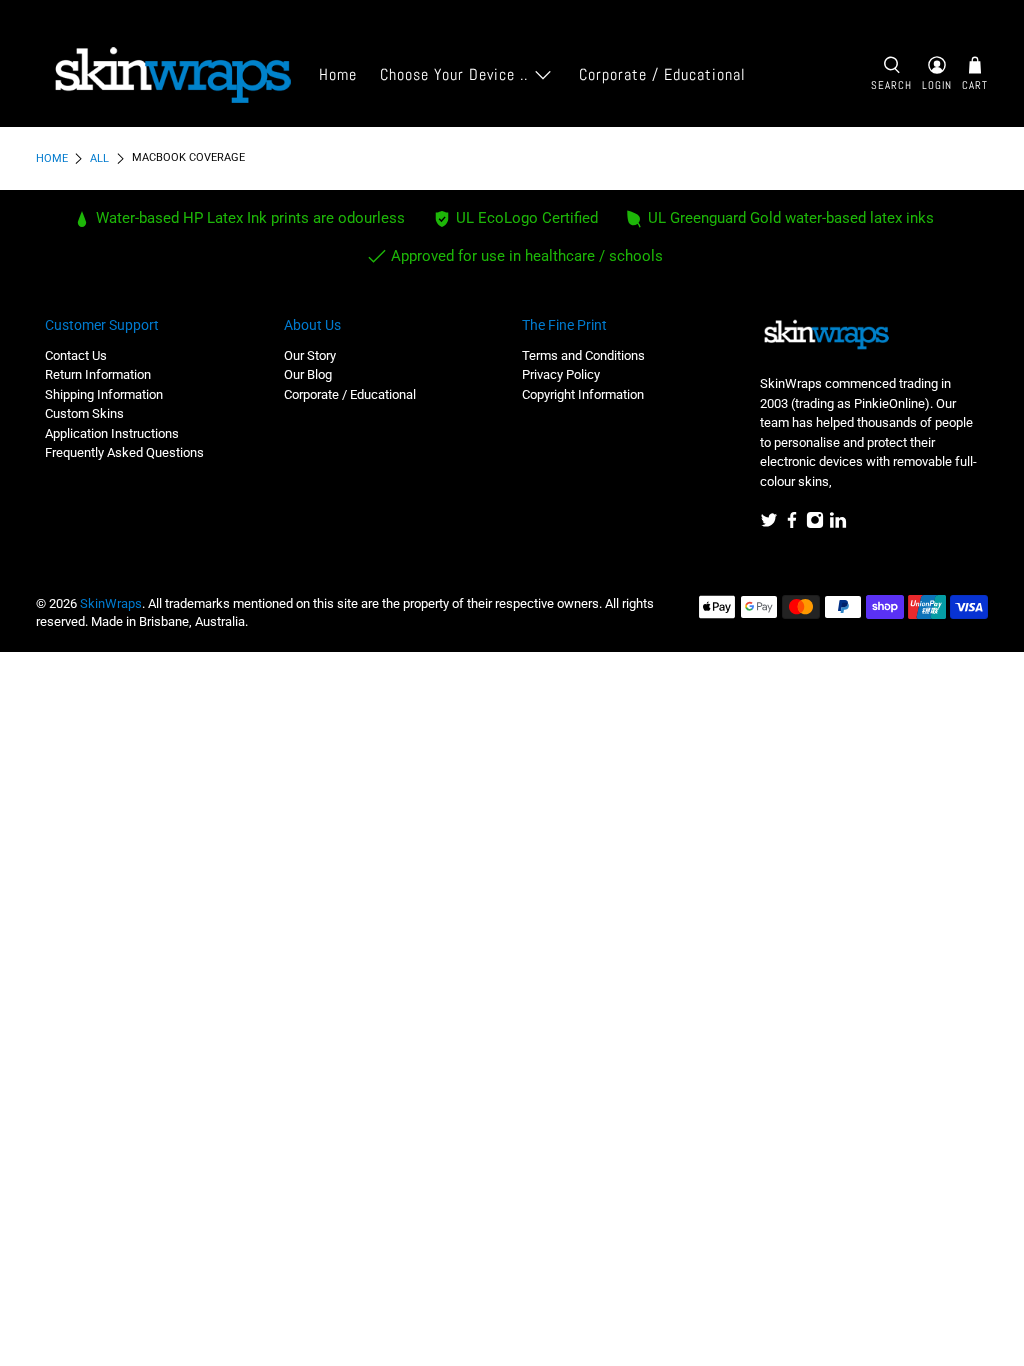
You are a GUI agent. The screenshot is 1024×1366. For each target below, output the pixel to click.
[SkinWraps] (172, 75)
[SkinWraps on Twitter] (769, 524)
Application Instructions (112, 433)
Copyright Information (583, 394)
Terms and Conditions (583, 355)
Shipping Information (104, 394)
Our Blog (308, 374)
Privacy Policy (561, 374)
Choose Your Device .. (454, 74)
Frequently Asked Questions (124, 452)
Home (338, 74)
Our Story (310, 355)
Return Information (98, 374)
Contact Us (76, 355)
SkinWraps (111, 603)
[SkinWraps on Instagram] (815, 524)
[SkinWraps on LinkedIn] (838, 524)
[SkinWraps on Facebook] (792, 524)
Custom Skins (84, 413)
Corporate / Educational (662, 74)
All (99, 158)
